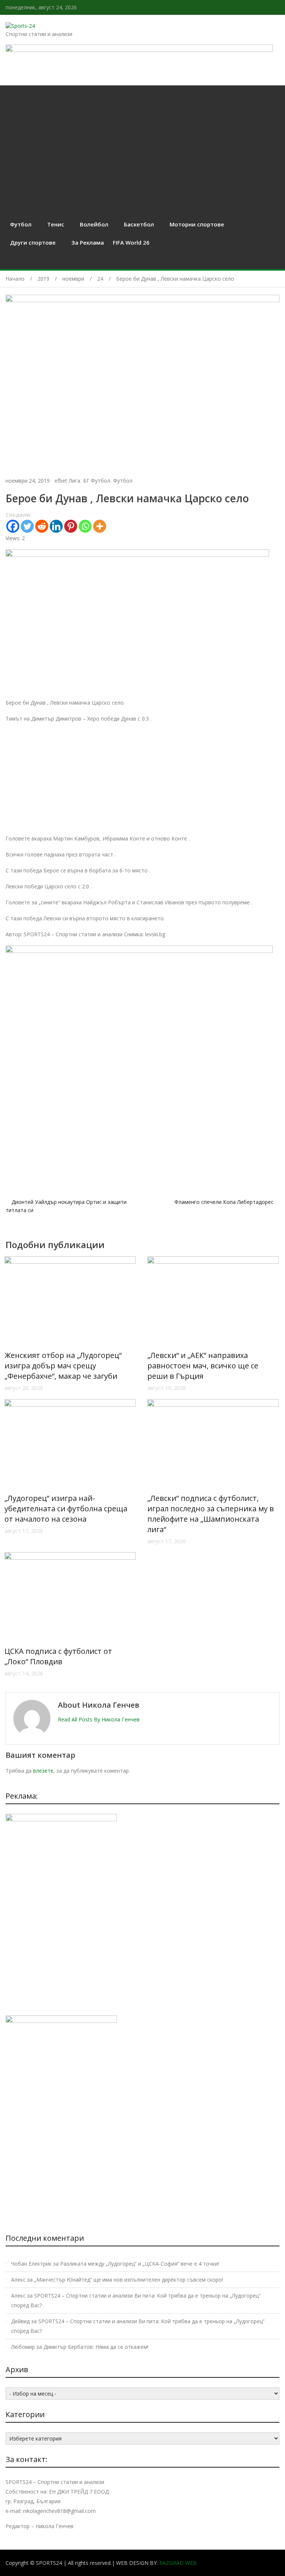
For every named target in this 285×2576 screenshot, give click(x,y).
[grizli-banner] (61, 1819)
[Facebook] (13, 526)
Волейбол (94, 224)
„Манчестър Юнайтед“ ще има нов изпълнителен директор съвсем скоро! (129, 2280)
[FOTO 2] (137, 555)
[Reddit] (42, 526)
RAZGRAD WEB (178, 2563)
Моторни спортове (197, 224)
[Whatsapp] (85, 526)
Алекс (18, 2280)
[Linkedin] (56, 526)
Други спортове (33, 242)
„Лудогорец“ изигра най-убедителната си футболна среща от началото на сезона (66, 1509)
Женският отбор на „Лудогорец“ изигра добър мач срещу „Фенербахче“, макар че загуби (63, 1366)
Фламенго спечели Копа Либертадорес (224, 1202)
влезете (43, 1771)
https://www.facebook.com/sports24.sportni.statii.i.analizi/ (277, 7)
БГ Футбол (97, 481)
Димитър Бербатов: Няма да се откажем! (96, 2347)
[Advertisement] (142, 141)
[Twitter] (27, 526)
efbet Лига (67, 481)
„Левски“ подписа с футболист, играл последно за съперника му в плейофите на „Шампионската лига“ (211, 1514)
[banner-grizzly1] (61, 2021)
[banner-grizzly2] (139, 951)
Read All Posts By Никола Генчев (99, 1719)
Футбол (21, 224)
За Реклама (88, 242)
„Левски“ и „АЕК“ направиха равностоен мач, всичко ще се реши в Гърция (203, 1366)
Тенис (56, 224)
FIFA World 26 (131, 242)
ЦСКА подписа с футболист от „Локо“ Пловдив (58, 1656)
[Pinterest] (71, 526)
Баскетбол (139, 224)
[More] (100, 526)
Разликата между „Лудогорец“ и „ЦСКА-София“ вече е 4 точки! (140, 2264)
